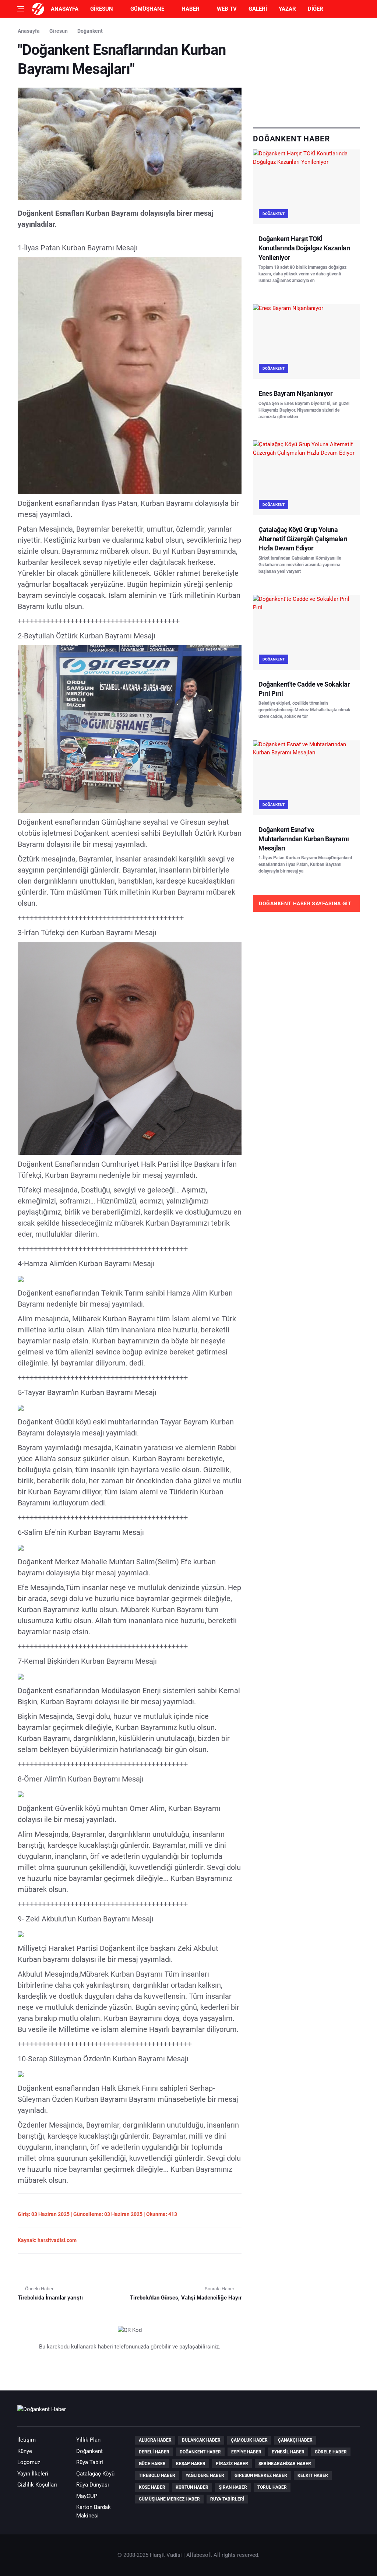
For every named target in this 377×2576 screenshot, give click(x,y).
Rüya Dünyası (93, 2485)
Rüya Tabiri (90, 2462)
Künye (25, 2451)
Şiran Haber (233, 2487)
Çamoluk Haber (249, 2440)
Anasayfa (65, 9)
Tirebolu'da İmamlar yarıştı (50, 2298)
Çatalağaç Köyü (95, 2474)
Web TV (227, 9)
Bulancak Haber (201, 2440)
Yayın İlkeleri (33, 2474)
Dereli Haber (154, 2452)
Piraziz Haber (232, 2464)
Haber (191, 9)
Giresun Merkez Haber (261, 2475)
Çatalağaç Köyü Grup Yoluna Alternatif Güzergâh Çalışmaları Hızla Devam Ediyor (303, 539)
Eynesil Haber (288, 2452)
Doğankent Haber (200, 2452)
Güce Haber (152, 2464)
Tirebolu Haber (157, 2475)
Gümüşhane (147, 9)
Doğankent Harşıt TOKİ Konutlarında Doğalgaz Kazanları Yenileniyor (304, 248)
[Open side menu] (21, 9)
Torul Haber (272, 2487)
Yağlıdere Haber (205, 2475)
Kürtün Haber (192, 2487)
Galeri (258, 9)
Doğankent (90, 31)
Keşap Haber (191, 2464)
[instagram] (352, 2413)
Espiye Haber (246, 2452)
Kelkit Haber (313, 2475)
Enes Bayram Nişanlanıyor (295, 393)
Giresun (102, 9)
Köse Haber (152, 2487)
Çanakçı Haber (295, 2440)
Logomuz (29, 2462)
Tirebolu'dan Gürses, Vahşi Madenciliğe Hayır (186, 2298)
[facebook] (310, 2413)
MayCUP (87, 2496)
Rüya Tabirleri (227, 2499)
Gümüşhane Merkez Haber (169, 2499)
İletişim (27, 2440)
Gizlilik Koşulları (37, 2485)
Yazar (287, 9)
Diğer (316, 9)
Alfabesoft (199, 2555)
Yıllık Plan (88, 2440)
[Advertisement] (306, 73)
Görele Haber (331, 2452)
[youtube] (331, 2413)
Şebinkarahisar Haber (285, 2464)
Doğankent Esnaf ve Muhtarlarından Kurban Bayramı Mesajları (304, 839)
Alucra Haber (155, 2440)
